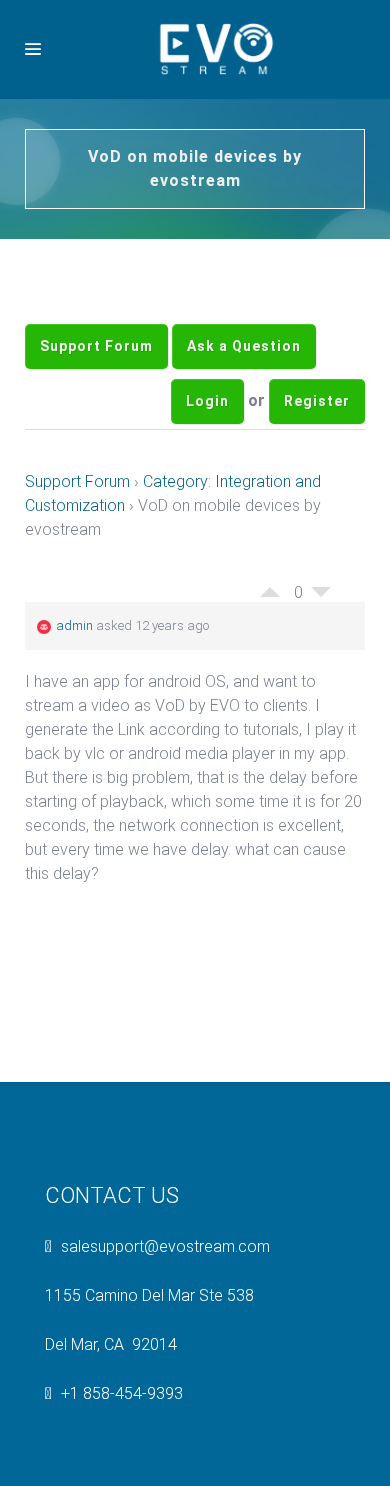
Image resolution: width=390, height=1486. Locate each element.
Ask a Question (244, 361)
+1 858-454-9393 (122, 1453)
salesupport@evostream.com (165, 1306)
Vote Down (321, 657)
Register (317, 446)
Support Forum (96, 361)
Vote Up (270, 647)
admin (74, 685)
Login (207, 446)
